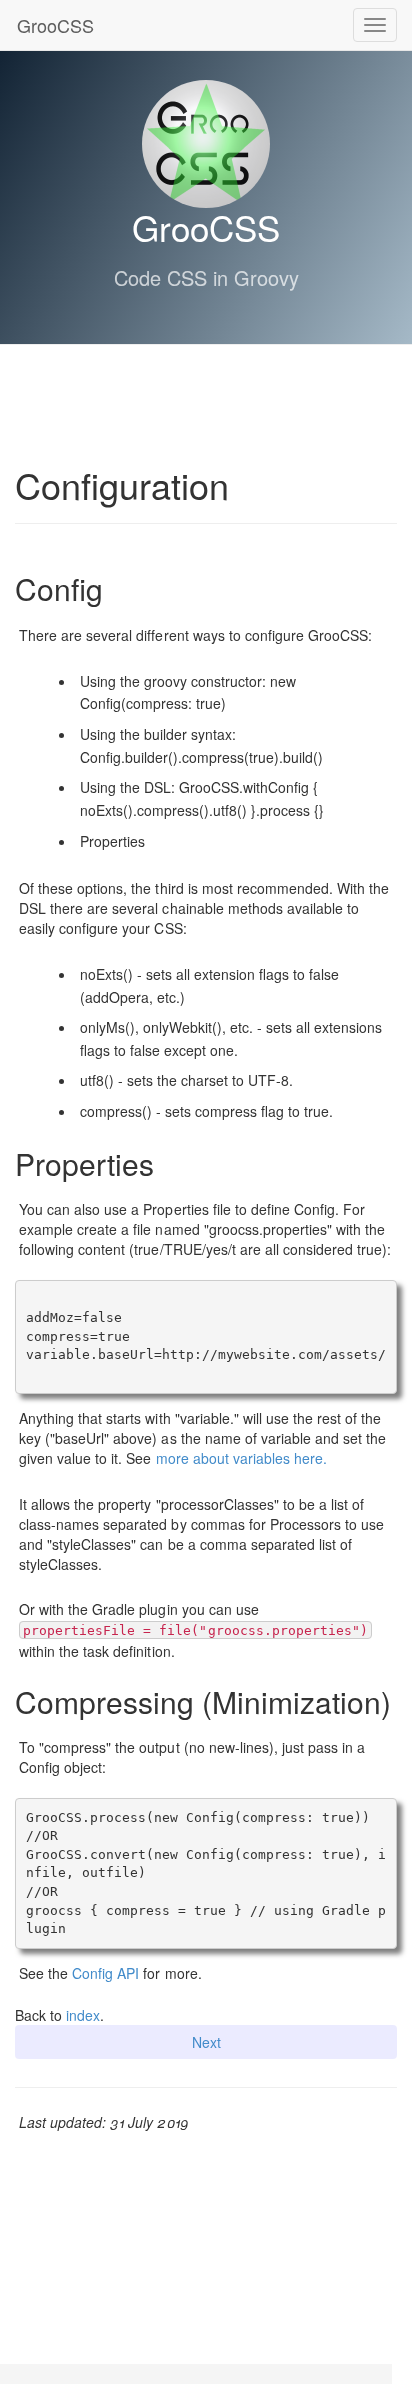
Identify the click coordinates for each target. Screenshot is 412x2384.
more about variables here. (241, 1458)
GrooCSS (53, 25)
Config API (105, 1973)
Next (206, 2042)
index (83, 2015)
